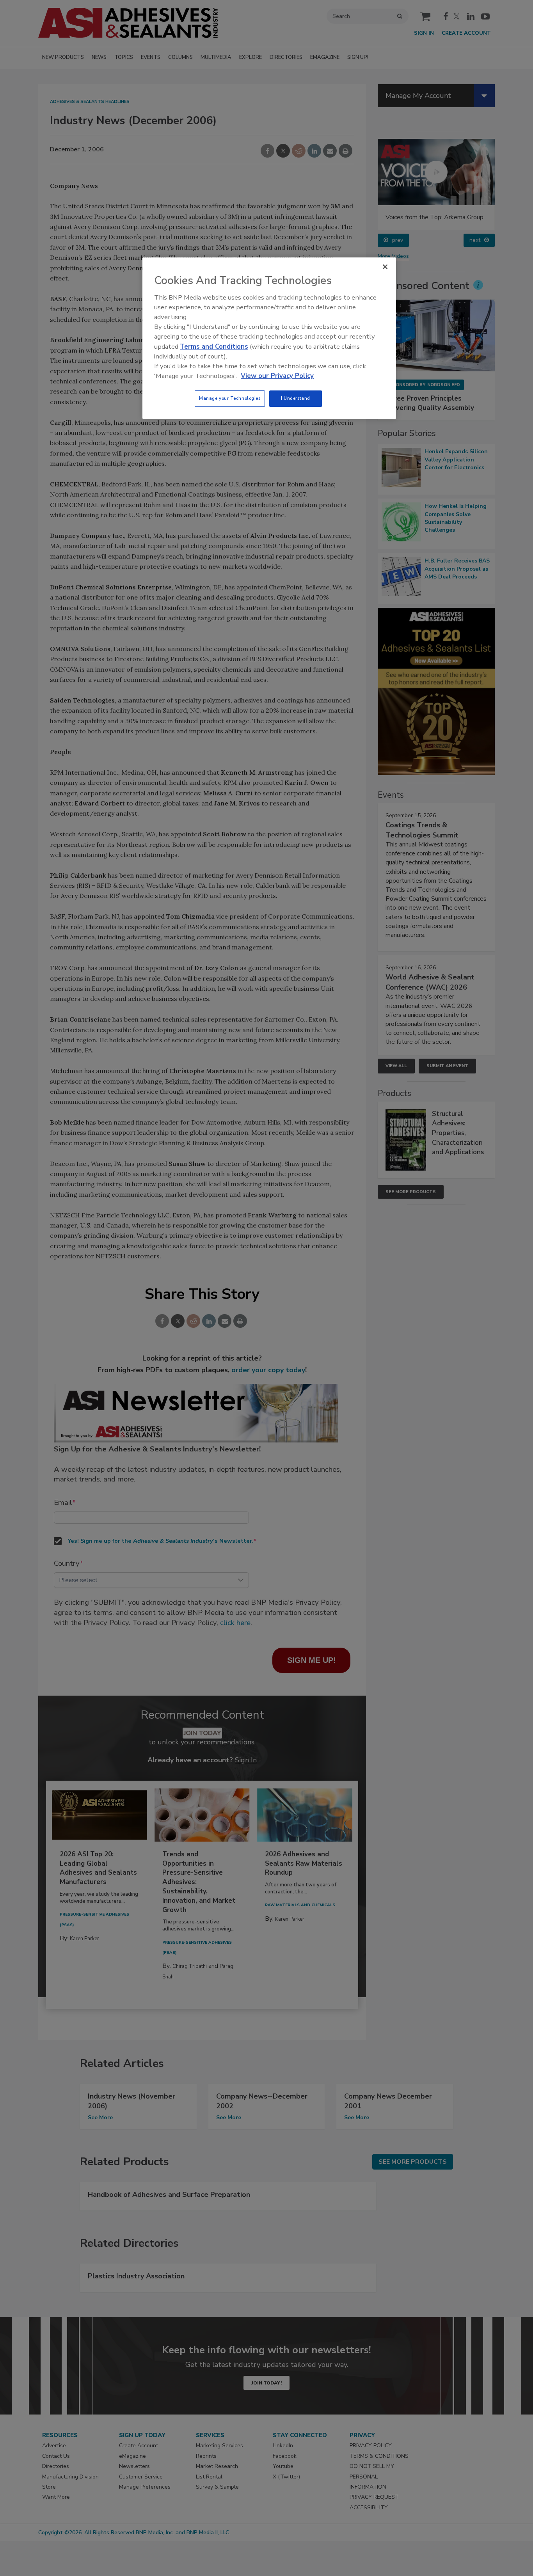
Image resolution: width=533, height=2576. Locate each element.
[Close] (385, 267)
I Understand (296, 398)
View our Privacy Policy (277, 376)
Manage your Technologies (230, 398)
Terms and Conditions (214, 347)
